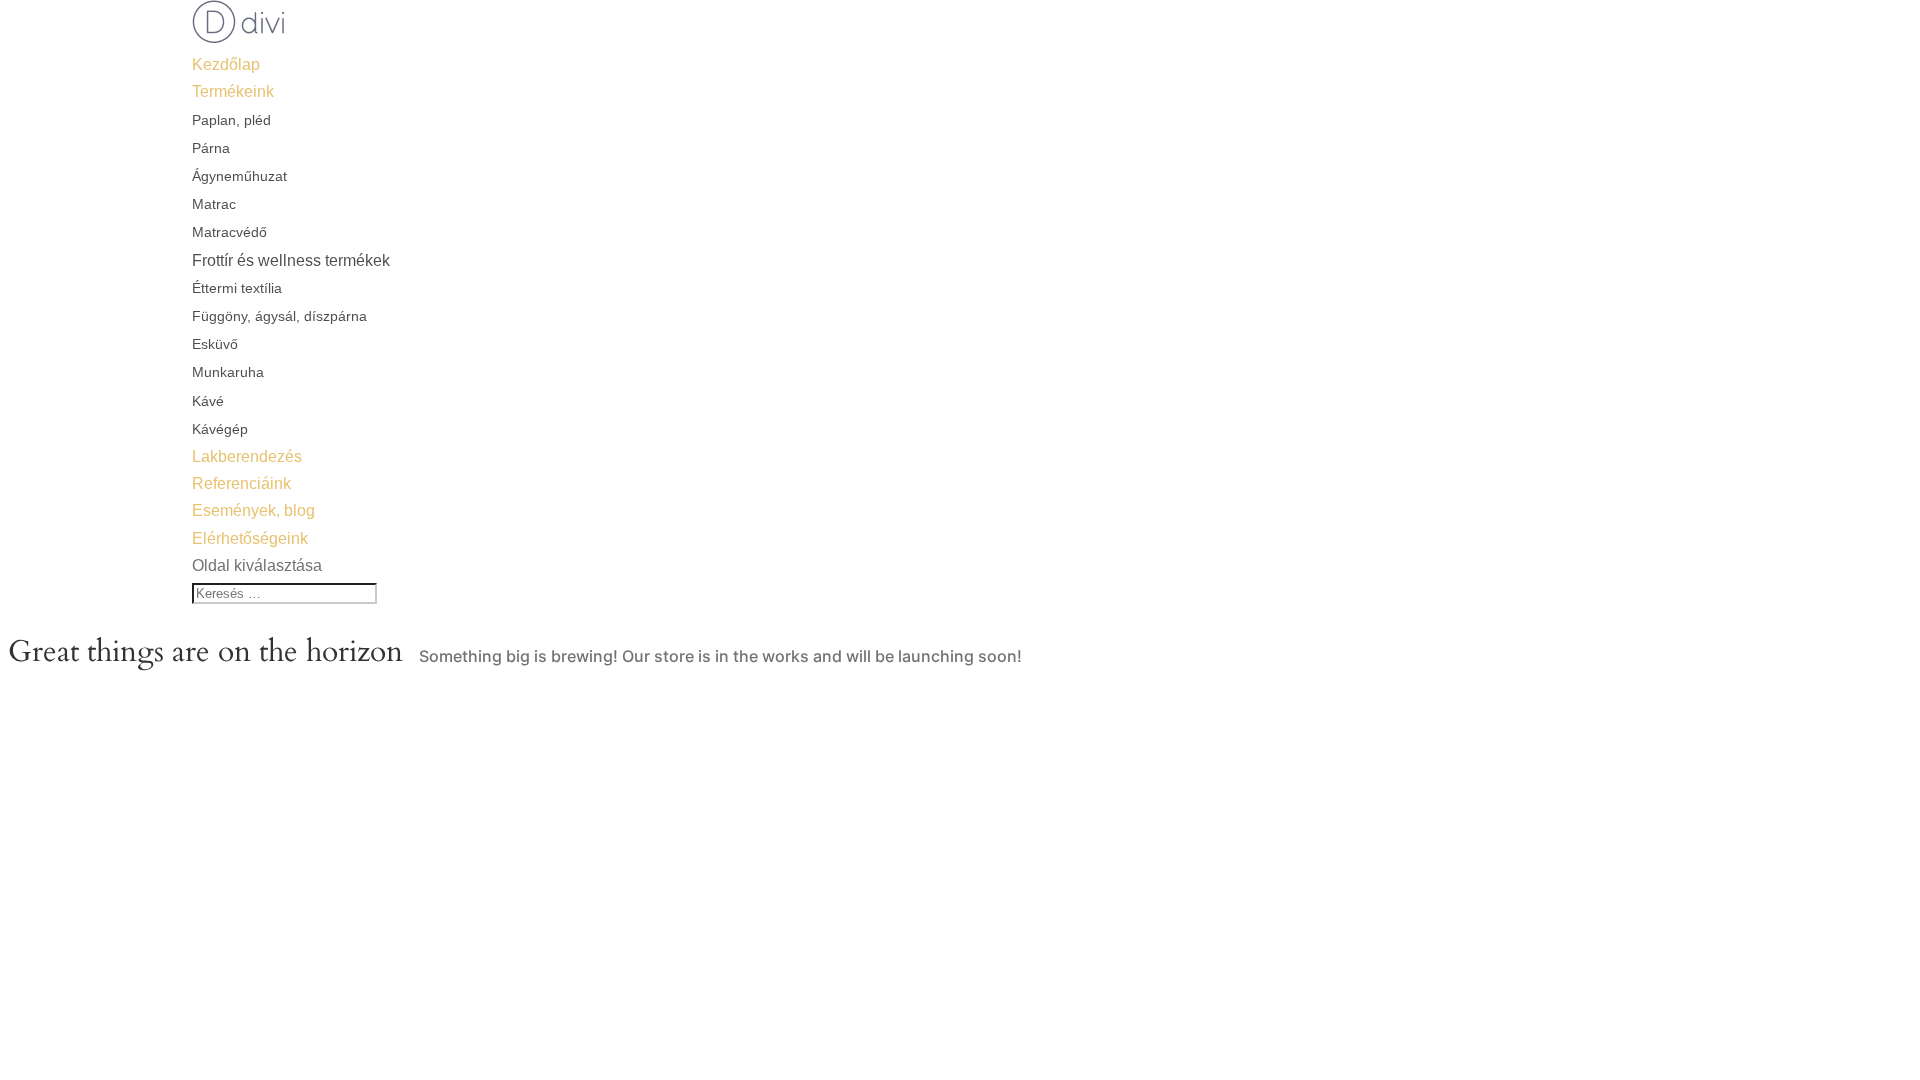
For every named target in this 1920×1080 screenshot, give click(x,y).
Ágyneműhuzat (239, 176)
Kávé (208, 401)
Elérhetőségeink (250, 538)
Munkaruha (228, 372)
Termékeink (233, 91)
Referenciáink (241, 483)
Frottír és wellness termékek (291, 260)
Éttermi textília (237, 288)
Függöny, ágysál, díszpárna (279, 316)
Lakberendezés (247, 456)
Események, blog (253, 510)
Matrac (214, 204)
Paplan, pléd (231, 120)
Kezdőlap (226, 64)
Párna (211, 148)
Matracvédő (229, 232)
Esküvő (215, 344)
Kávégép (220, 429)
